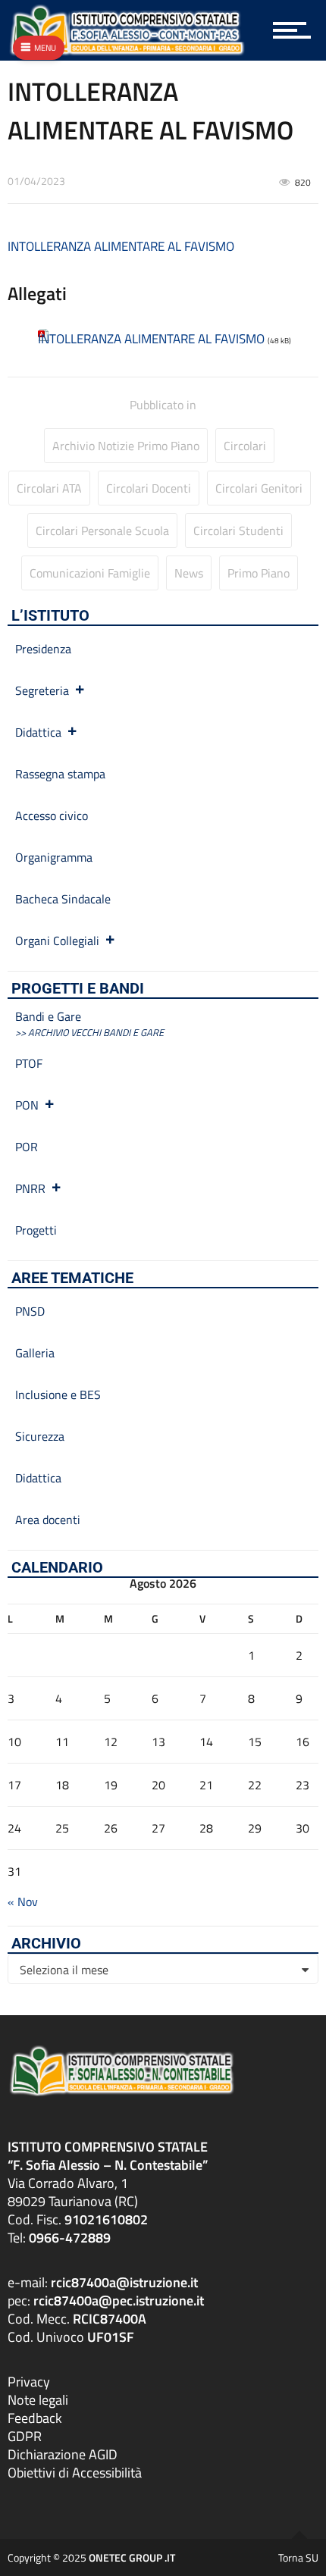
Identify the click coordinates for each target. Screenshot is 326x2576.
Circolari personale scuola (102, 531)
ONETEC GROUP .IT (132, 2557)
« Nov (23, 1901)
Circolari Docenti (149, 488)
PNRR (30, 1188)
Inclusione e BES (58, 1394)
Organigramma (54, 857)
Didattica (38, 732)
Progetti (36, 1230)
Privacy (29, 2382)
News (189, 573)
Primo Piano (259, 573)
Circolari (245, 446)
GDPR (25, 2436)
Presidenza (43, 649)
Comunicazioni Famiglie (90, 573)
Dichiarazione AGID (63, 2454)
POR (27, 1147)
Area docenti (48, 1520)
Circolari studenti (238, 531)
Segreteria (42, 690)
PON (27, 1105)
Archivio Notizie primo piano (126, 446)
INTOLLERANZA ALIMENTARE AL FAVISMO (121, 246)
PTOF (29, 1063)
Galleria (35, 1353)
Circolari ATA (49, 488)
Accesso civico (52, 815)
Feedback (35, 2418)
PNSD (30, 1311)
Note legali (38, 2400)
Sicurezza (40, 1436)
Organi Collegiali (57, 941)
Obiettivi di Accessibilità (75, 2473)
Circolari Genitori (259, 488)
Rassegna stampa (60, 774)
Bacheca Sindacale (63, 899)
